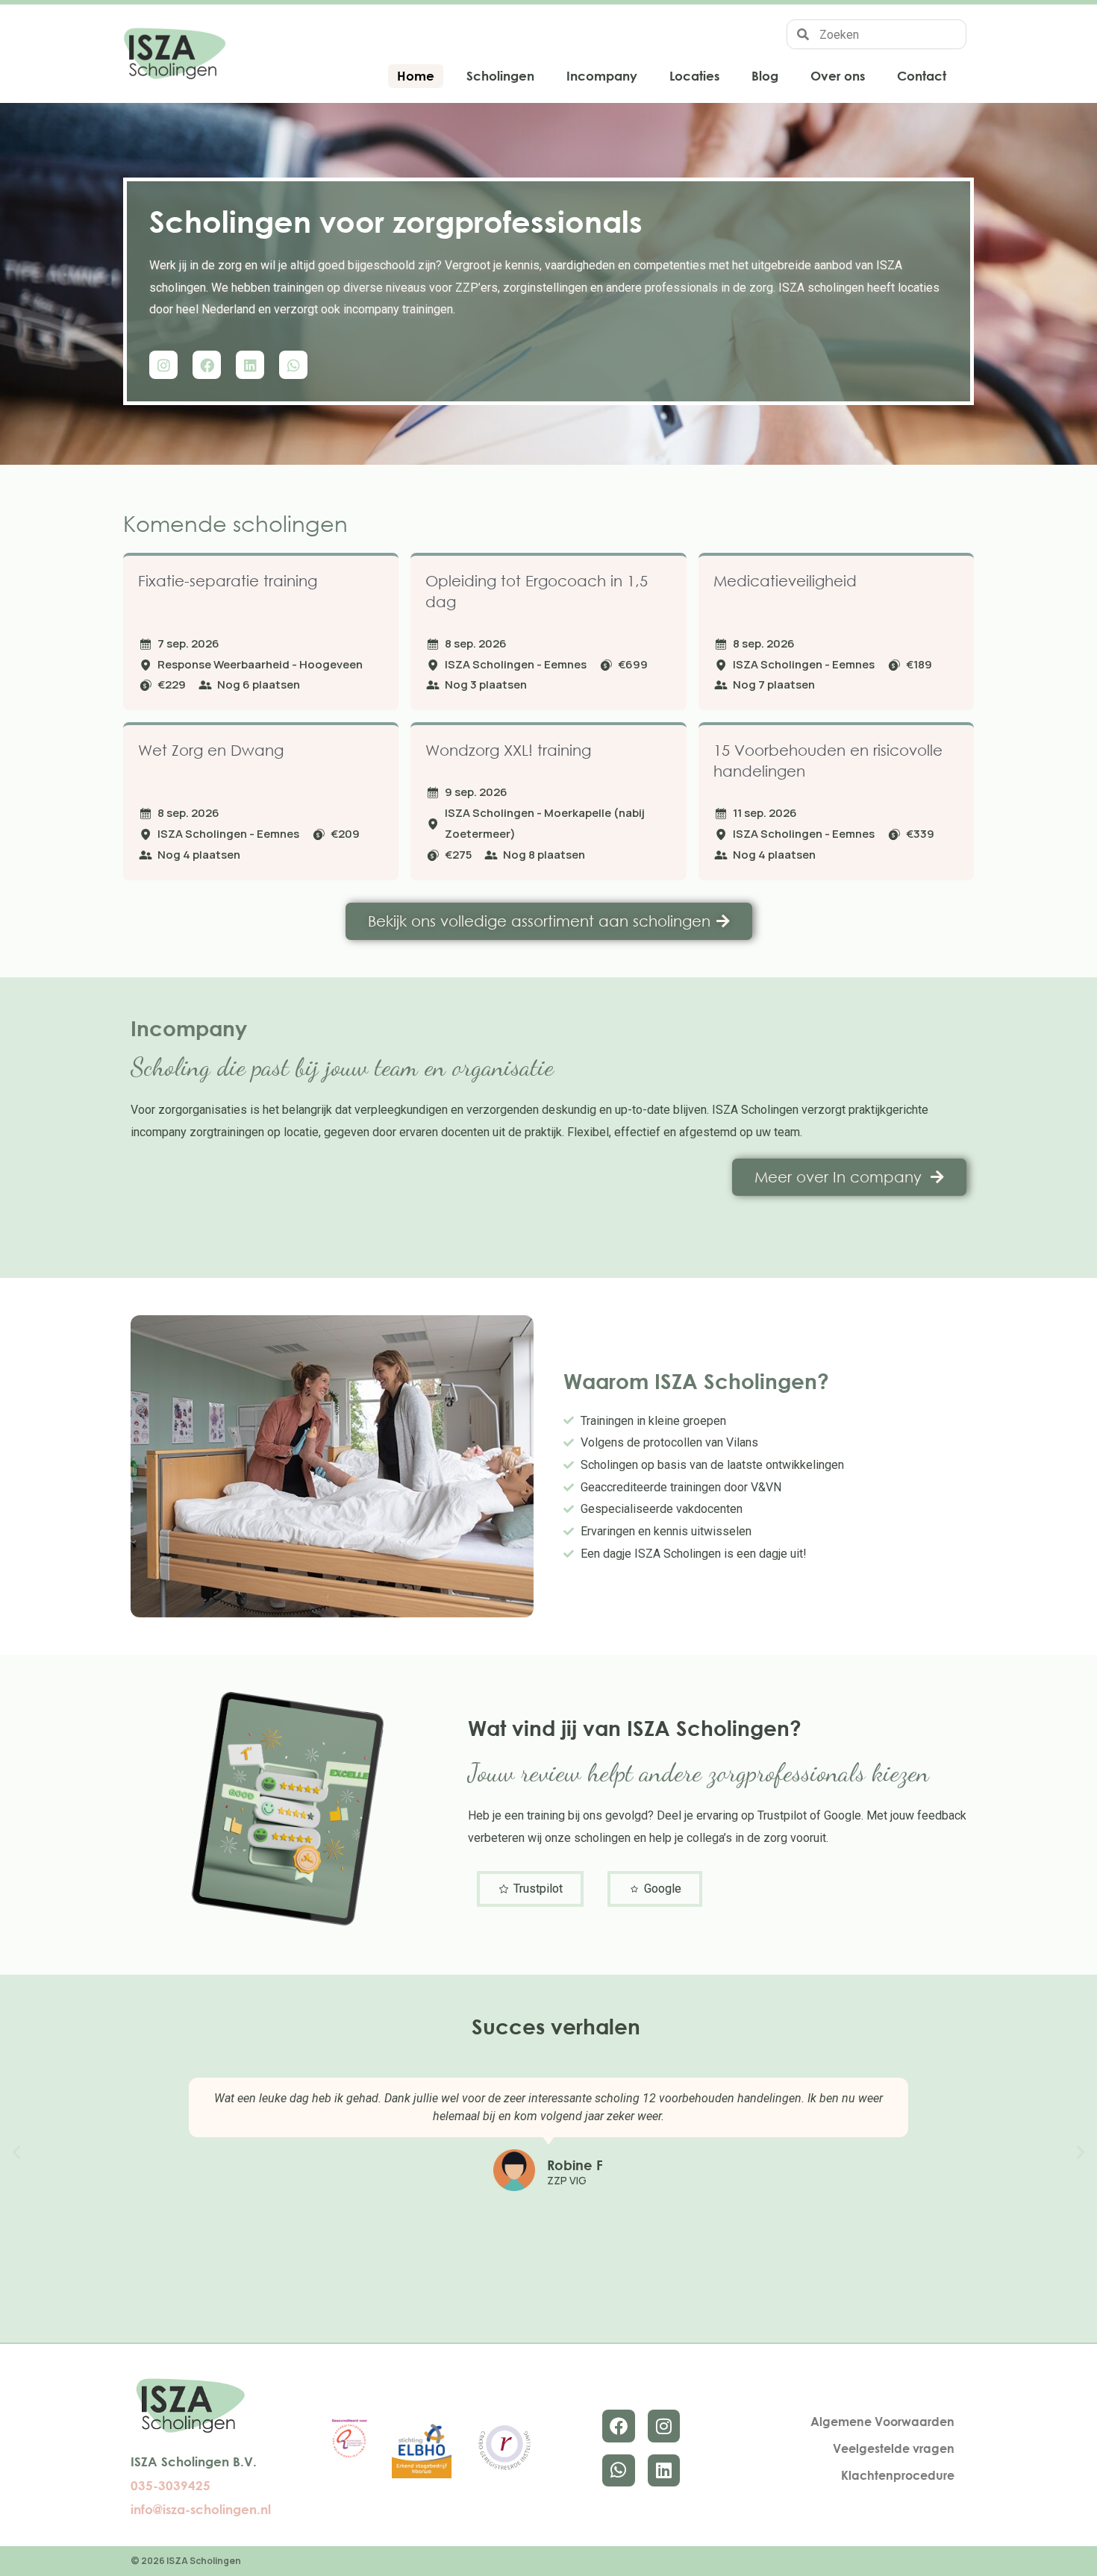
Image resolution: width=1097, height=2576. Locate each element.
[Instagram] (163, 365)
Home (416, 76)
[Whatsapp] (293, 365)
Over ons (838, 76)
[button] (16, 2152)
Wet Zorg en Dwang (211, 750)
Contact (922, 76)
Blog (765, 76)
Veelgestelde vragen (894, 2448)
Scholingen (500, 76)
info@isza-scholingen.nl (201, 2509)
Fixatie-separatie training (228, 581)
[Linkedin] (250, 365)
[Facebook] (207, 365)
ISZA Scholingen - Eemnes (516, 664)
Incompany (602, 76)
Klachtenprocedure (898, 2475)
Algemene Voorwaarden (882, 2422)
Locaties (694, 76)
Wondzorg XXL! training (508, 750)
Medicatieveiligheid (785, 581)
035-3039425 (171, 2485)
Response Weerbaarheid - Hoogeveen (260, 664)
